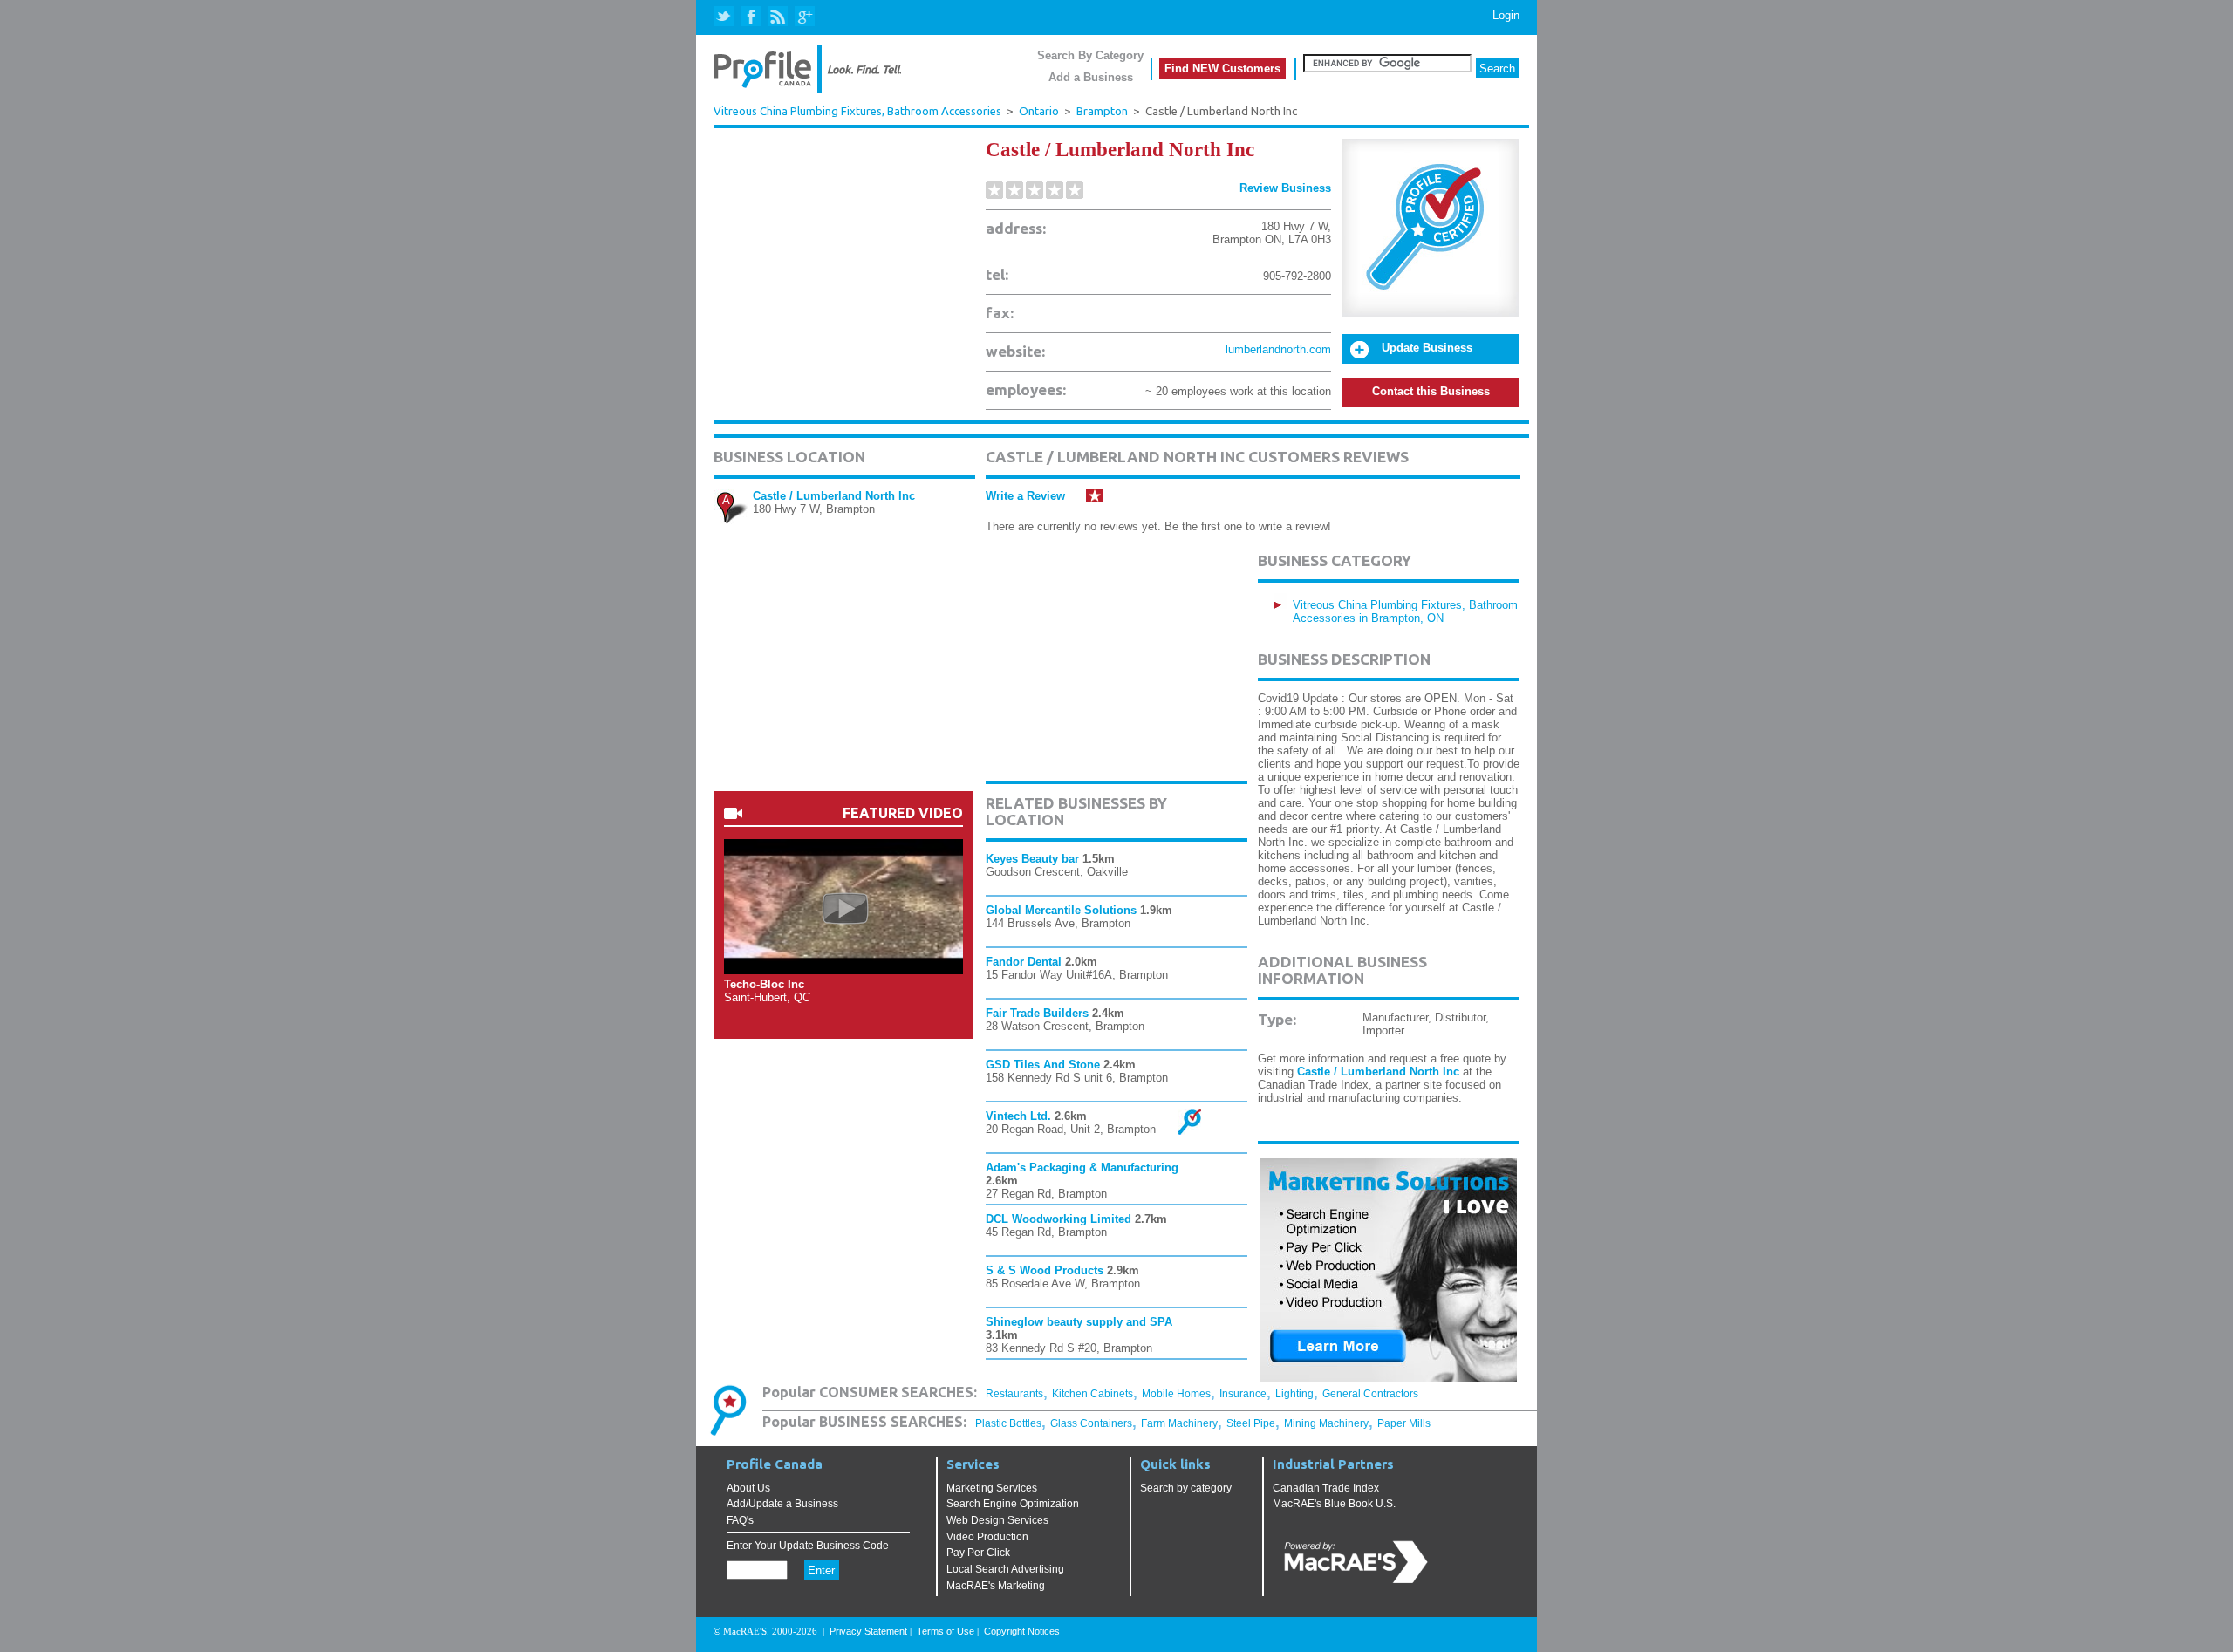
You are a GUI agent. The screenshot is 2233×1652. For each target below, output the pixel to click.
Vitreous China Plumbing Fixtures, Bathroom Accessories (857, 111)
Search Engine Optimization (1013, 1504)
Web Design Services (997, 1520)
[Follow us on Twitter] (725, 17)
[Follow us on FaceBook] (751, 17)
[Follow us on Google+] (804, 17)
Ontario (1039, 111)
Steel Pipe (1251, 1423)
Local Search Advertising (1005, 1569)
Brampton (1102, 111)
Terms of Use (946, 1631)
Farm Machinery (1179, 1423)
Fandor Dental (1024, 962)
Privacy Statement (868, 1631)
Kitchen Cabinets (1093, 1394)
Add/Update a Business (782, 1504)
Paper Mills (1404, 1423)
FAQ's (740, 1520)
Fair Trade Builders (1037, 1013)
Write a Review (1025, 496)
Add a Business (1091, 77)
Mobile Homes (1176, 1394)
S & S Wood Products (1045, 1270)
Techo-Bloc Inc (764, 984)
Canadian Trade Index (1326, 1488)
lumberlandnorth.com (1278, 349)
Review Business (1285, 188)
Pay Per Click (978, 1553)
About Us (748, 1488)
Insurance (1243, 1394)
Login (1506, 15)
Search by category (1186, 1488)
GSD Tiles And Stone (1043, 1065)
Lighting (1294, 1394)
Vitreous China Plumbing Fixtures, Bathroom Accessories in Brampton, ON (1405, 611)
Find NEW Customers (1222, 68)
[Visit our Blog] (778, 17)
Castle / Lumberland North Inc (834, 496)
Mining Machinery (1326, 1423)
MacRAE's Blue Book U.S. (1334, 1504)
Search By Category (1090, 55)
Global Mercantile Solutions (1061, 910)
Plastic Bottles (1008, 1423)
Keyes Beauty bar (1032, 859)
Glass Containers (1091, 1423)
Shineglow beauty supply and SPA (1079, 1322)
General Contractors (1370, 1394)
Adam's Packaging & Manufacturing (1082, 1167)
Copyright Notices (1022, 1631)
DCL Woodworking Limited (1058, 1219)
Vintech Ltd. (1018, 1116)
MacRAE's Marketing (996, 1586)
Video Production (987, 1537)
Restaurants (1014, 1394)
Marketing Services (992, 1488)
